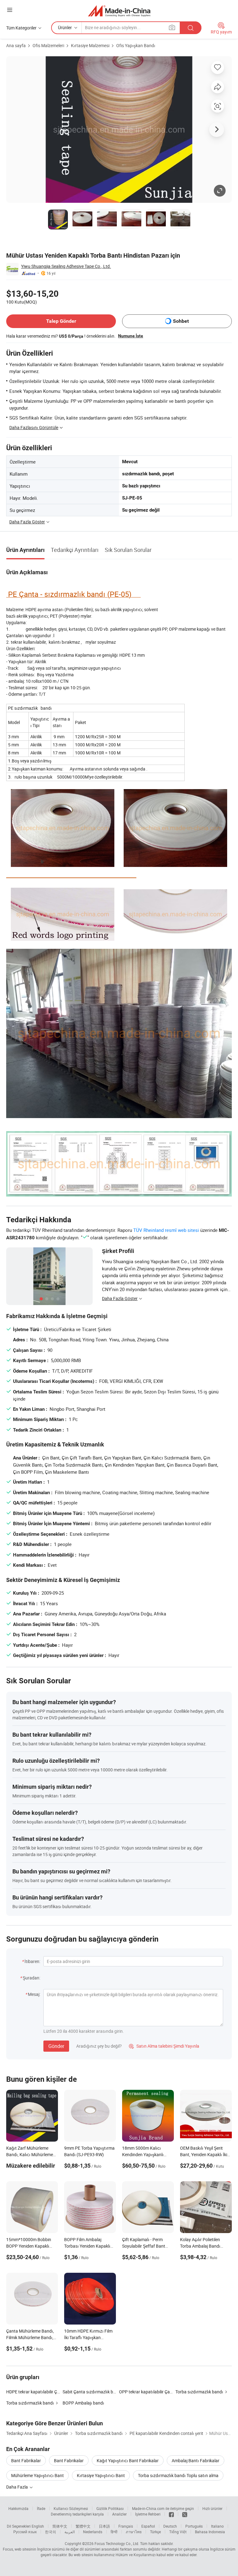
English (38, 2526)
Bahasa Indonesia (210, 2532)
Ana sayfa (16, 45)
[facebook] (171, 2514)
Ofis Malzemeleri (48, 45)
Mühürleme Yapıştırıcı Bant (37, 2475)
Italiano (217, 2526)
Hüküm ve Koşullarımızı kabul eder (145, 2555)
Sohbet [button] (181, 321)
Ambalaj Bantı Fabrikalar (196, 2461)
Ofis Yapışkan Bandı (136, 45)
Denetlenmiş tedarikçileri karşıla (77, 2514)
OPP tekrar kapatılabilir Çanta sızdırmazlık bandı (166, 2392)
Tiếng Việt (178, 2532)
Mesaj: (34, 1994)
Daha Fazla (18, 2487)
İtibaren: (32, 1961)
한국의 (51, 2532)
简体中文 (60, 2526)
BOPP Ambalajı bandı (83, 2403)
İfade (41, 2508)
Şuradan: (31, 1978)
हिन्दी (114, 2532)
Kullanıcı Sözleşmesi (71, 2508)
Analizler (119, 2514)
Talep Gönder (61, 321)
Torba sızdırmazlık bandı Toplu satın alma (178, 2475)
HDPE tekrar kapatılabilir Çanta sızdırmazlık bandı (54, 2392)
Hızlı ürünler (212, 2508)
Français (126, 2526)
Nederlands (93, 2532)
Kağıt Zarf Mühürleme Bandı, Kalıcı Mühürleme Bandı (30, 2154)
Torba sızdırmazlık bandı (199, 2392)
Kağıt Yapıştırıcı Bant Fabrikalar (128, 2461)
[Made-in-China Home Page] (119, 11)
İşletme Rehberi (148, 2514)
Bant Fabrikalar (26, 2461)
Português (194, 2526)
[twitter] (185, 2514)
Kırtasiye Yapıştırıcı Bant (101, 2475)
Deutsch (170, 2526)
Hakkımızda (18, 2508)
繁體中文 (83, 2526)
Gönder (56, 2046)
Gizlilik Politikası (110, 2508)
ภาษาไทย (134, 2532)
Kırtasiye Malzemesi (90, 45)
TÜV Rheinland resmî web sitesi (166, 1230)
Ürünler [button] (65, 27)
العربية (70, 2532)
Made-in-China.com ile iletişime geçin (163, 2508)
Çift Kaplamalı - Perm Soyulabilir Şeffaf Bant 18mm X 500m (144, 2246)
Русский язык (25, 2532)
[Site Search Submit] (191, 28)
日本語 (104, 2526)
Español (148, 2526)
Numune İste (131, 336)
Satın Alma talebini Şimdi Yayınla (164, 2046)
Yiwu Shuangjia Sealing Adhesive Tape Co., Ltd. (66, 266)
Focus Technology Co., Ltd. (117, 2543)
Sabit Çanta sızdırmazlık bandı (92, 2392)
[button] (10, 10)
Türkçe (155, 2532)
